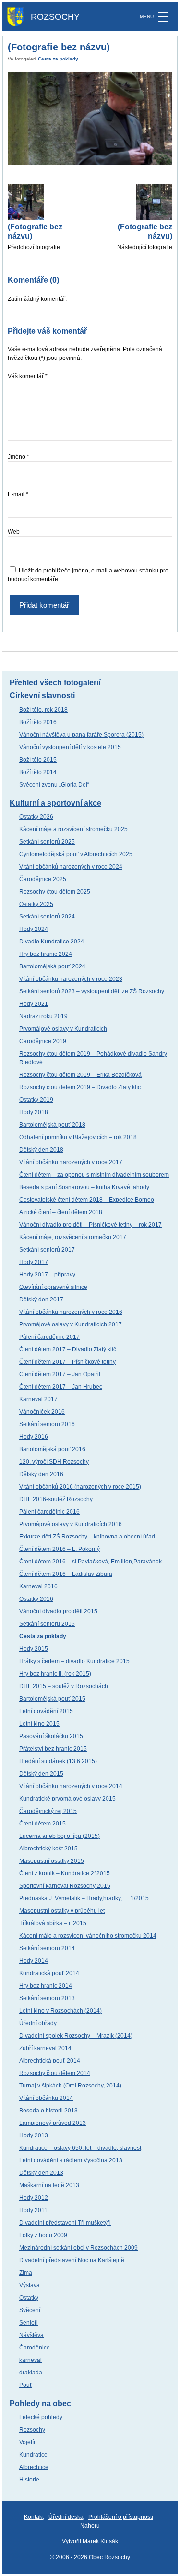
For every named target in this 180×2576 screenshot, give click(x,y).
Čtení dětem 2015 (42, 1824)
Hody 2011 (33, 2210)
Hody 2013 (34, 2135)
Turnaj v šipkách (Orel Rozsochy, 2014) (70, 2086)
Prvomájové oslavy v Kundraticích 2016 (71, 1524)
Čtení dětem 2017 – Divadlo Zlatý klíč (68, 1349)
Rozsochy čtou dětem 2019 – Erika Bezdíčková (80, 1075)
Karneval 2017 (38, 1399)
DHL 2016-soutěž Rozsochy (56, 1499)
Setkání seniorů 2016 (47, 1424)
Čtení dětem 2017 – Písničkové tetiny (67, 1362)
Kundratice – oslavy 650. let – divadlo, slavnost (80, 2148)
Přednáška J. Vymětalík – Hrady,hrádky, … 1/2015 (84, 1898)
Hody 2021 (34, 1004)
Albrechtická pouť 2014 (50, 2061)
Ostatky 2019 (36, 1100)
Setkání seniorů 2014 (47, 1948)
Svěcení (30, 2310)
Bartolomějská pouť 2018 (52, 1125)
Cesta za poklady (58, 59)
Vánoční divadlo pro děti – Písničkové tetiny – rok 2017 (90, 1225)
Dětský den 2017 (41, 1300)
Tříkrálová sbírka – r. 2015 (53, 1923)
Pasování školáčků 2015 (51, 1736)
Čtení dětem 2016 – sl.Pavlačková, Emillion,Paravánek (90, 1562)
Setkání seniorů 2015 (47, 1624)
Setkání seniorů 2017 (47, 1250)
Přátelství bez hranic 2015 (53, 1749)
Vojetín (28, 2442)
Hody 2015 (34, 1649)
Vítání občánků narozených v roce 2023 (71, 979)
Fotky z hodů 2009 (43, 2235)
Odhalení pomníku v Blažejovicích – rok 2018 (78, 1137)
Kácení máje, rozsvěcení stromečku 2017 (73, 1237)
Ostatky (29, 2298)
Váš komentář (28, 376)
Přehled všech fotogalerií (55, 683)
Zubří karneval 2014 (45, 2048)
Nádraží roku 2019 (43, 1016)
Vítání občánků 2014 (46, 2098)
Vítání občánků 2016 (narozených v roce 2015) (80, 1487)
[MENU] (163, 17)
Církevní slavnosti (42, 696)
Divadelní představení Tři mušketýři (65, 2223)
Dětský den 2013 (41, 2173)
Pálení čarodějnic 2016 (49, 1512)
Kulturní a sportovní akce (55, 803)
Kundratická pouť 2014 (49, 1973)
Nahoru (90, 2526)
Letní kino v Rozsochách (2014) (60, 2011)
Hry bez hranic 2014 (46, 1986)
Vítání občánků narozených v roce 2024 (71, 867)
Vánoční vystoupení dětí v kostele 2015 (70, 747)
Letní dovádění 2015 (46, 1711)
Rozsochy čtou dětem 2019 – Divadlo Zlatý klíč (80, 1087)
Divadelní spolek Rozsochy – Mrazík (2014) (76, 2036)
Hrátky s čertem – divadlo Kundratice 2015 (74, 1661)
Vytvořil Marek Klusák (90, 2541)
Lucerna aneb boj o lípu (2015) (60, 1836)
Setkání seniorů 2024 (47, 917)
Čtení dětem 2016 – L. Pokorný (60, 1549)
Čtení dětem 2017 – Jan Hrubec (61, 1387)
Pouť (26, 2385)
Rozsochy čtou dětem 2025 (55, 892)
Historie (29, 2480)
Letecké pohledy (41, 2417)
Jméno (18, 457)
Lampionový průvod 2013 (53, 2123)
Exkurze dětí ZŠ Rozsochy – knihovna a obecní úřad (87, 1537)
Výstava (30, 2285)
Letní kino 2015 (39, 1724)
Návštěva (31, 2335)
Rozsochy (32, 2430)
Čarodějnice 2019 (43, 1041)
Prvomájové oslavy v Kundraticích (63, 1029)
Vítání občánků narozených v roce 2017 (71, 1162)
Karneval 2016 (38, 1586)
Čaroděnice (35, 2348)
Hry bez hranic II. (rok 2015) (55, 1674)
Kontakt (34, 2517)
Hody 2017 (34, 1262)
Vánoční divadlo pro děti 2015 (58, 1611)
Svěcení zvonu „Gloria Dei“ (54, 785)
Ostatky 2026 (36, 817)
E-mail (18, 494)
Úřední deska (66, 2517)
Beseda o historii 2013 (48, 2111)
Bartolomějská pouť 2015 (52, 1699)
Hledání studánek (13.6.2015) (58, 1761)
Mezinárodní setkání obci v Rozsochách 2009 (78, 2248)
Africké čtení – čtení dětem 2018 (61, 1212)
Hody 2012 (34, 2198)
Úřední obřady (38, 2023)
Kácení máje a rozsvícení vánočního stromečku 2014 (88, 1936)
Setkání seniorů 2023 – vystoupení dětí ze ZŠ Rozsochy (92, 991)
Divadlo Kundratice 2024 (52, 942)
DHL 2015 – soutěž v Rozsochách (64, 1686)
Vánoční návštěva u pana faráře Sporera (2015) (81, 735)
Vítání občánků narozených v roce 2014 (71, 1786)
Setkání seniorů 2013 (47, 1998)
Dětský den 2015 (41, 1774)
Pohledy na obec (40, 2403)
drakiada (31, 2373)
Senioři (29, 2323)
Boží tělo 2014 (38, 772)
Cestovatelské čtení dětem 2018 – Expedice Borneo (87, 1200)
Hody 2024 (34, 929)
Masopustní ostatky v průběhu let (62, 1911)
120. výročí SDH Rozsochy (54, 1462)
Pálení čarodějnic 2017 (49, 1337)
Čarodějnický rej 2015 (48, 1811)
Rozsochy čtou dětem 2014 (55, 2073)
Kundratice (33, 2455)
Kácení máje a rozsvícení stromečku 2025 (73, 829)
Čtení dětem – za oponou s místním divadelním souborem (94, 1175)
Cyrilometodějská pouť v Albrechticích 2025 (76, 854)
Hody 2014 (34, 1961)
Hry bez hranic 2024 (46, 954)
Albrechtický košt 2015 (48, 1849)
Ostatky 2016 (36, 1599)
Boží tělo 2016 (38, 722)
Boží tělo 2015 (38, 760)
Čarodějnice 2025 (43, 879)
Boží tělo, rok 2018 (43, 710)
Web (14, 532)
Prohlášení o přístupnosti (121, 2517)
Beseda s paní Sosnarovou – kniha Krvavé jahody (84, 1187)
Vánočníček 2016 (42, 1412)
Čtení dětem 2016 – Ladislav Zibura (66, 1574)
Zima (26, 2273)
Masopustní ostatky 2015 (52, 1861)
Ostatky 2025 (36, 904)
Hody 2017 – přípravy (47, 1275)
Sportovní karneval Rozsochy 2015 (65, 1886)
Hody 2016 (34, 1437)
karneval (30, 2360)
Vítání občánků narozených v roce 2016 (71, 1312)
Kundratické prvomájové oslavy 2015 (67, 1799)
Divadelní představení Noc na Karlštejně (72, 2260)
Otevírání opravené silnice (53, 1287)
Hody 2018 (34, 1112)
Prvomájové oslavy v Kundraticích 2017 (71, 1324)
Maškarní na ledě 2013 (49, 2185)
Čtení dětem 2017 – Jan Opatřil (60, 1374)
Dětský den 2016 (41, 1474)
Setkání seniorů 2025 (47, 842)
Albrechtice (34, 2467)
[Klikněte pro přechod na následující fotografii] (90, 118)
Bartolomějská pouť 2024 (52, 966)
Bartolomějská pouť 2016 (52, 1449)
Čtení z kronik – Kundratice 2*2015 (65, 1873)
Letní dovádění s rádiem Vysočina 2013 (71, 2160)
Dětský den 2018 (41, 1150)
